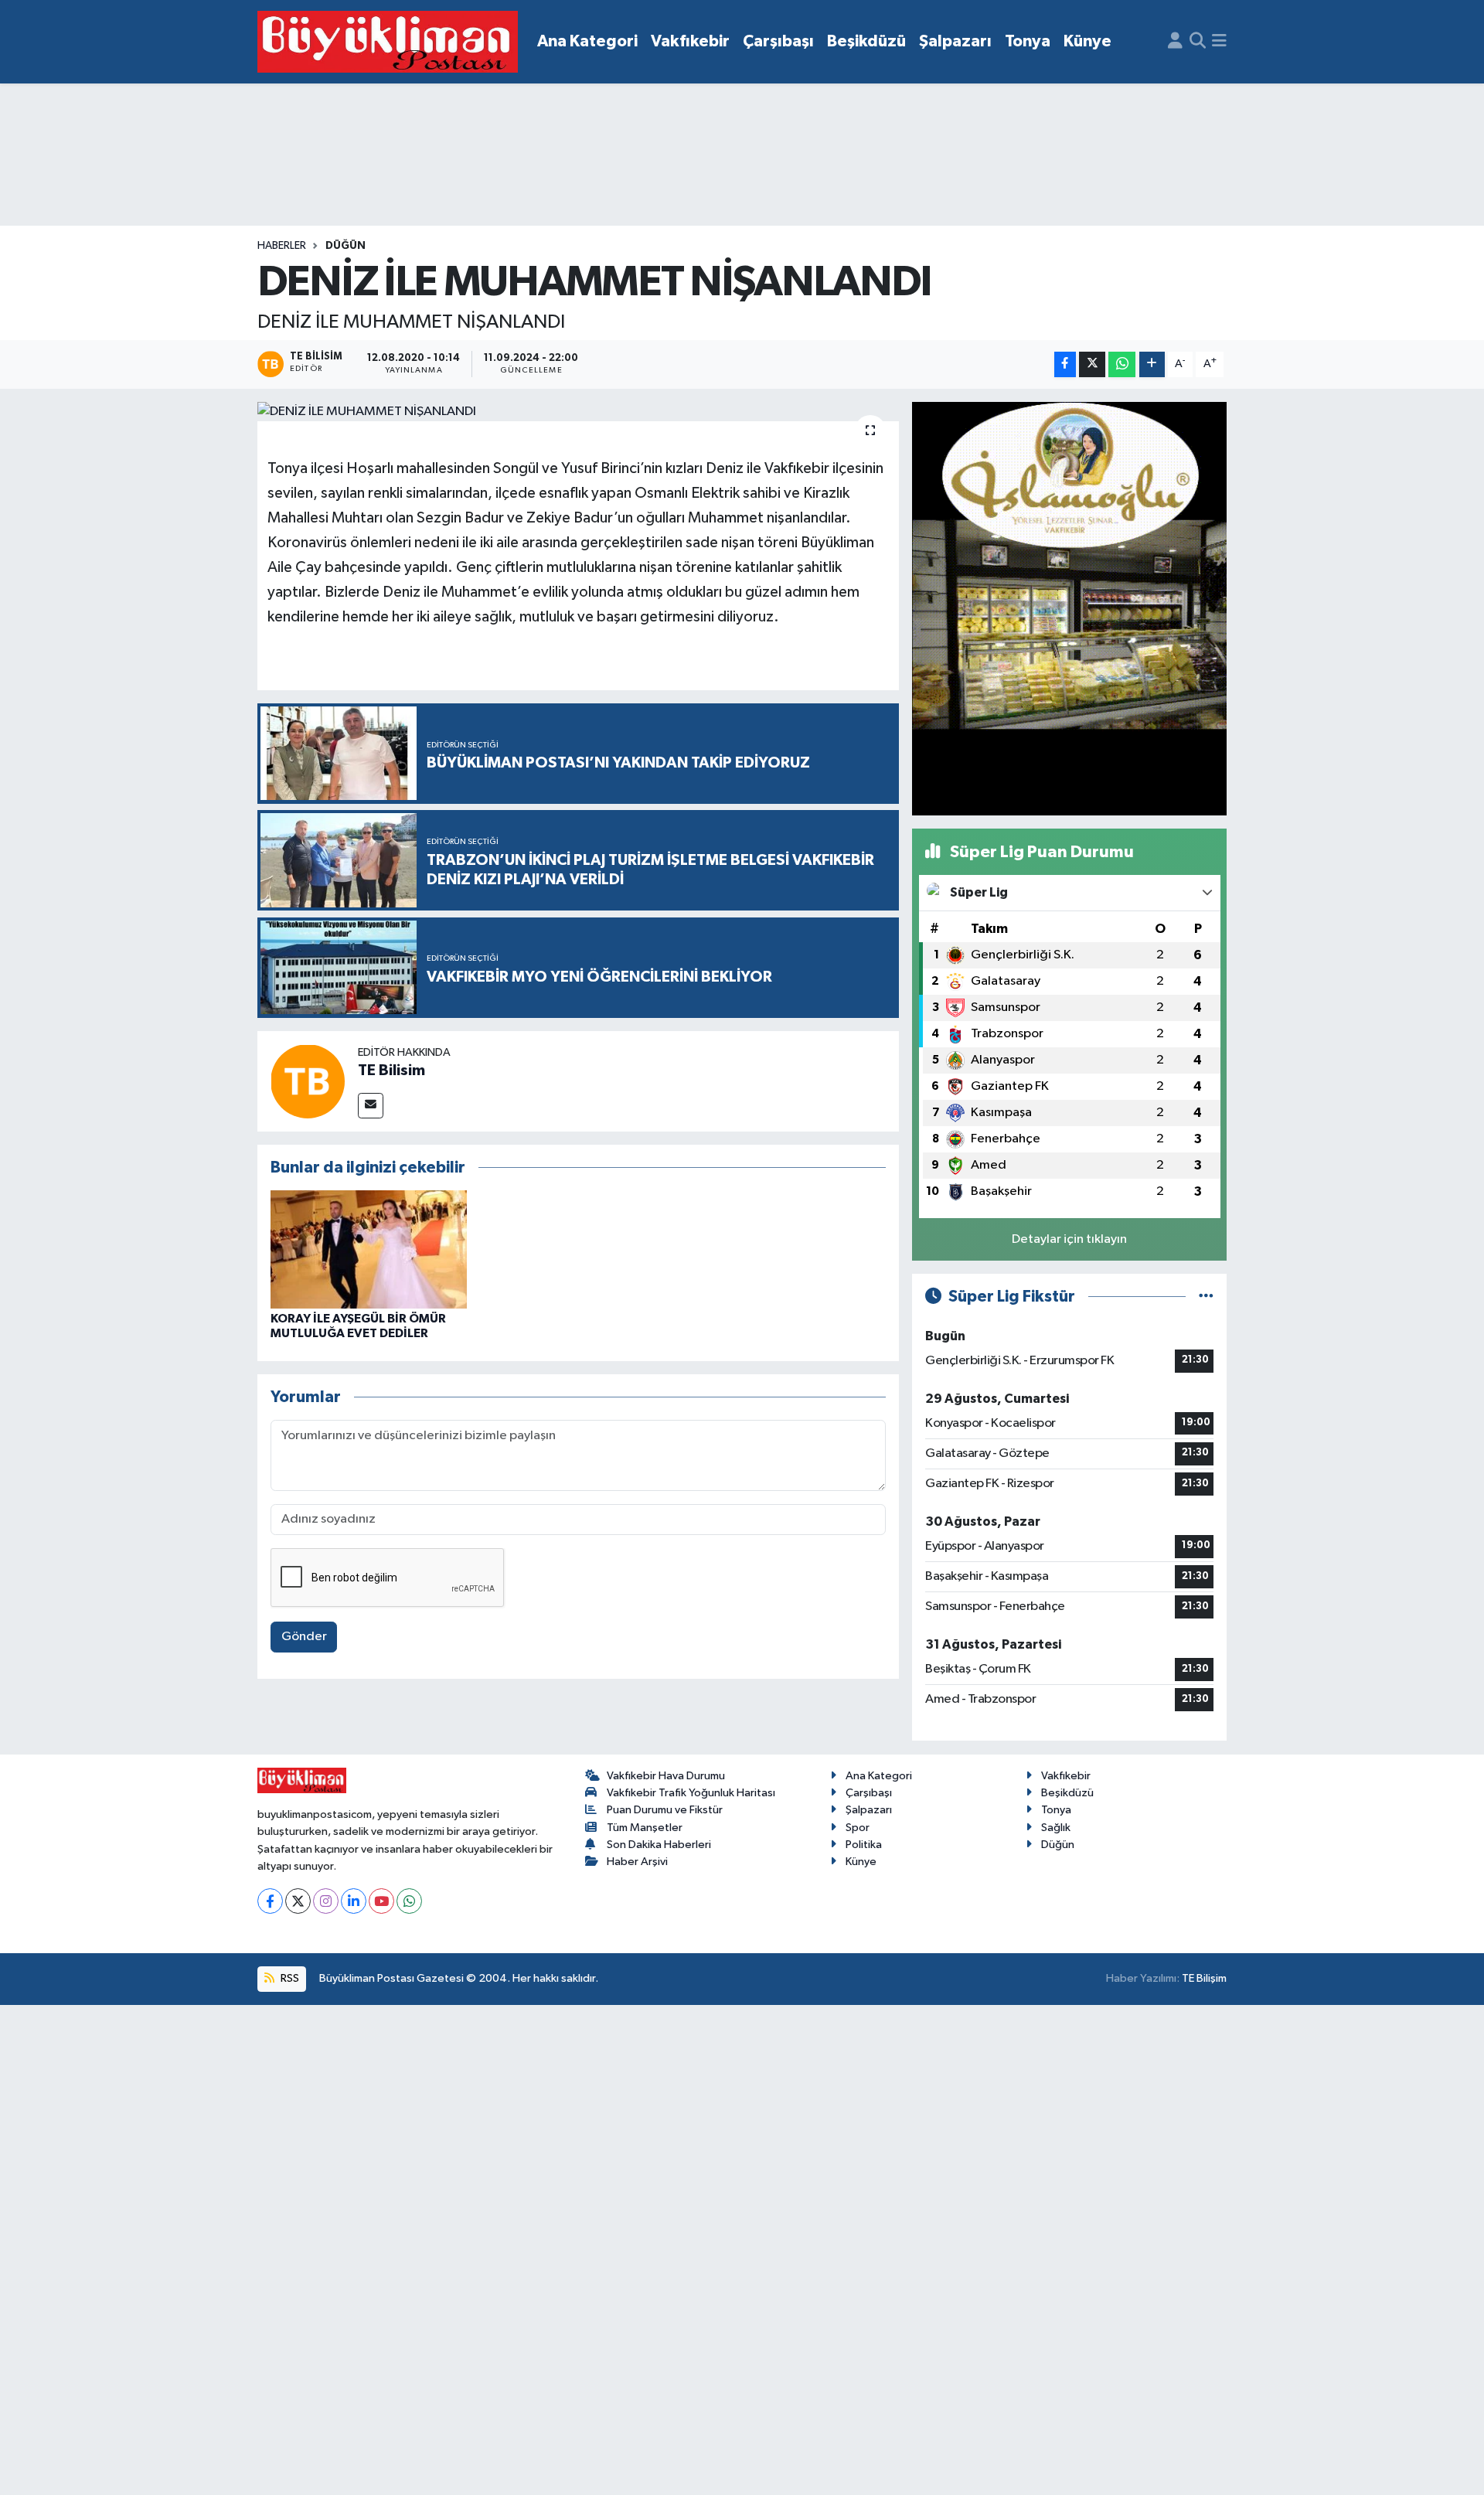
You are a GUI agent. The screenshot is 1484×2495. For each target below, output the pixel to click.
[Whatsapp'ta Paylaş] (1122, 364)
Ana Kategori (587, 41)
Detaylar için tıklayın (1069, 1239)
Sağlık (1056, 1828)
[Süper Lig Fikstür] (1206, 1297)
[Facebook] (270, 1901)
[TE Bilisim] (308, 1081)
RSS (289, 1978)
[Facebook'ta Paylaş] (1065, 364)
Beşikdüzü (866, 41)
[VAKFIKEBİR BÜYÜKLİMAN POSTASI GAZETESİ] (388, 42)
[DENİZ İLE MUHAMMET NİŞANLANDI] (579, 412)
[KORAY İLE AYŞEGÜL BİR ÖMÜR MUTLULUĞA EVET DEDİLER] (369, 1249)
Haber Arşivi (637, 1862)
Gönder (304, 1637)
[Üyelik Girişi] (1175, 42)
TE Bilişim (1204, 1978)
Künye (1087, 41)
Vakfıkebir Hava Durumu (666, 1776)
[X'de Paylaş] (1092, 364)
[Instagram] (326, 1901)
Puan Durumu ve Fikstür (665, 1810)
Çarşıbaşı (778, 41)
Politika (864, 1845)
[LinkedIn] (354, 1901)
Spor (858, 1828)
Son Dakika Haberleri (659, 1845)
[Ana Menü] (1219, 42)
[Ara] (1198, 42)
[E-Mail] (371, 1106)
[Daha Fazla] (1152, 364)
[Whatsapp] (409, 1901)
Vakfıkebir (690, 41)
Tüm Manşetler (645, 1828)
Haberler (282, 246)
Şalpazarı (955, 41)
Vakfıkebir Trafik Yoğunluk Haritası (691, 1793)
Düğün (345, 246)
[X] (298, 1901)
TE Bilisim (391, 1071)
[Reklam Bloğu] (1069, 608)
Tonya (1028, 41)
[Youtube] (381, 1901)
